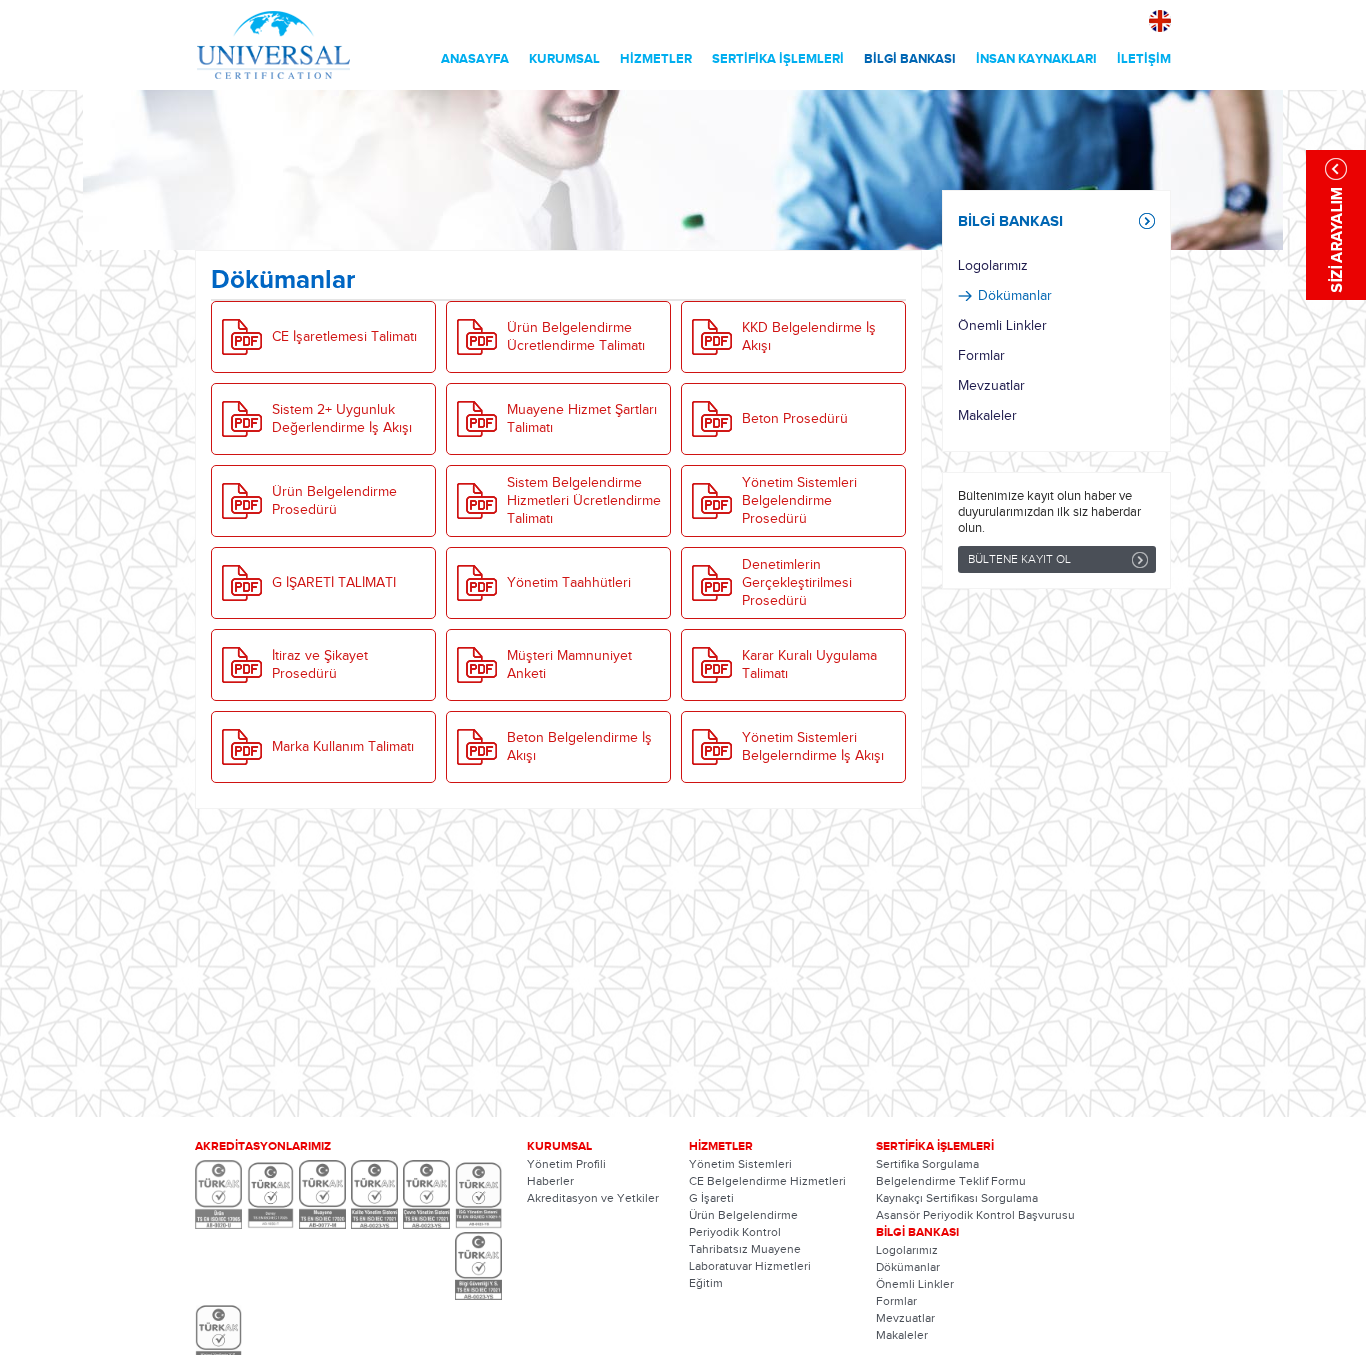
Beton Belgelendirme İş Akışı (579, 747)
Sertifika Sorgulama (927, 1164)
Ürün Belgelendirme (743, 1215)
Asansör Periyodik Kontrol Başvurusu (975, 1215)
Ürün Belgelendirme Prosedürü (334, 501)
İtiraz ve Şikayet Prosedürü (320, 665)
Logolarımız (993, 266)
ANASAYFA (475, 59)
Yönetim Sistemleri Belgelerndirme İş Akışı (813, 747)
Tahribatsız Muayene (745, 1249)
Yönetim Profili (566, 1164)
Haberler (550, 1181)
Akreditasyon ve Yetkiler (593, 1198)
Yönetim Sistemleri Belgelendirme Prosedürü (799, 501)
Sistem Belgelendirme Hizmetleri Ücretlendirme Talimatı (584, 501)
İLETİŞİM (1144, 59)
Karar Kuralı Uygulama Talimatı (809, 665)
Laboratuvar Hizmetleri (750, 1266)
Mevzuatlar (991, 386)
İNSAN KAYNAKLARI (1036, 59)
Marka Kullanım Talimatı (343, 747)
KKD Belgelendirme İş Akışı (809, 337)
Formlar (981, 356)
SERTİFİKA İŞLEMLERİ (778, 59)
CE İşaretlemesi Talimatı (344, 337)
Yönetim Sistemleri (740, 1164)
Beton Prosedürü (795, 419)
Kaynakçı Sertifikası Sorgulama (957, 1198)
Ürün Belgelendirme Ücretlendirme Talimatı (576, 337)
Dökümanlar (1015, 296)
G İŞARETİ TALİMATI (334, 583)
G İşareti (711, 1198)
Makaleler (987, 416)
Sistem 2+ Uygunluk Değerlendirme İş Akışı (342, 419)
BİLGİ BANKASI (910, 59)
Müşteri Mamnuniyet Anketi (569, 665)
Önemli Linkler (1002, 326)
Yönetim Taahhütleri (569, 583)
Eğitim (706, 1283)
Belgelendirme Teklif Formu (951, 1181)
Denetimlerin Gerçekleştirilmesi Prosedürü (797, 583)
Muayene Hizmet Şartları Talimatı (582, 419)
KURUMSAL (564, 59)
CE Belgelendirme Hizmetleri (767, 1181)
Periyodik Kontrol (735, 1232)
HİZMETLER (656, 59)
